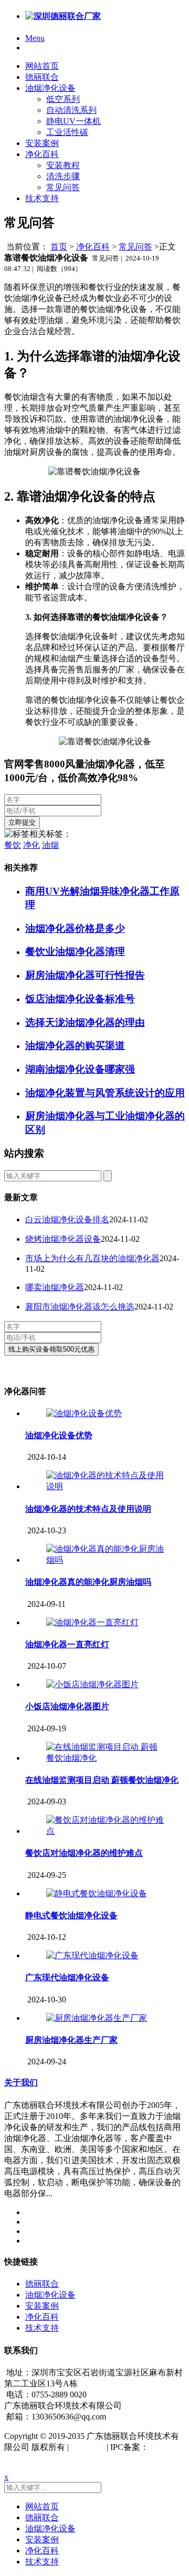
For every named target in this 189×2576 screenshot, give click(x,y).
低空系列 (63, 99)
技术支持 (42, 198)
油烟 (50, 845)
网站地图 (88, 2447)
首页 (59, 247)
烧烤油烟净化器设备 (63, 1239)
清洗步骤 (63, 176)
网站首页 (42, 66)
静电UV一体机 (73, 121)
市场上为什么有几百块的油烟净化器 (92, 1258)
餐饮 (13, 845)
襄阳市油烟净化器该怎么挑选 (80, 1307)
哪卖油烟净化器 (55, 1287)
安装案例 (42, 143)
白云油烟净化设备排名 (67, 1219)
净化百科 (42, 154)
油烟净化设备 (50, 88)
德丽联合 (42, 77)
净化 (31, 845)
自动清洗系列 (71, 110)
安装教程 (63, 165)
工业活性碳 (67, 132)
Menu (35, 38)
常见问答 (63, 187)
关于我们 (21, 2082)
